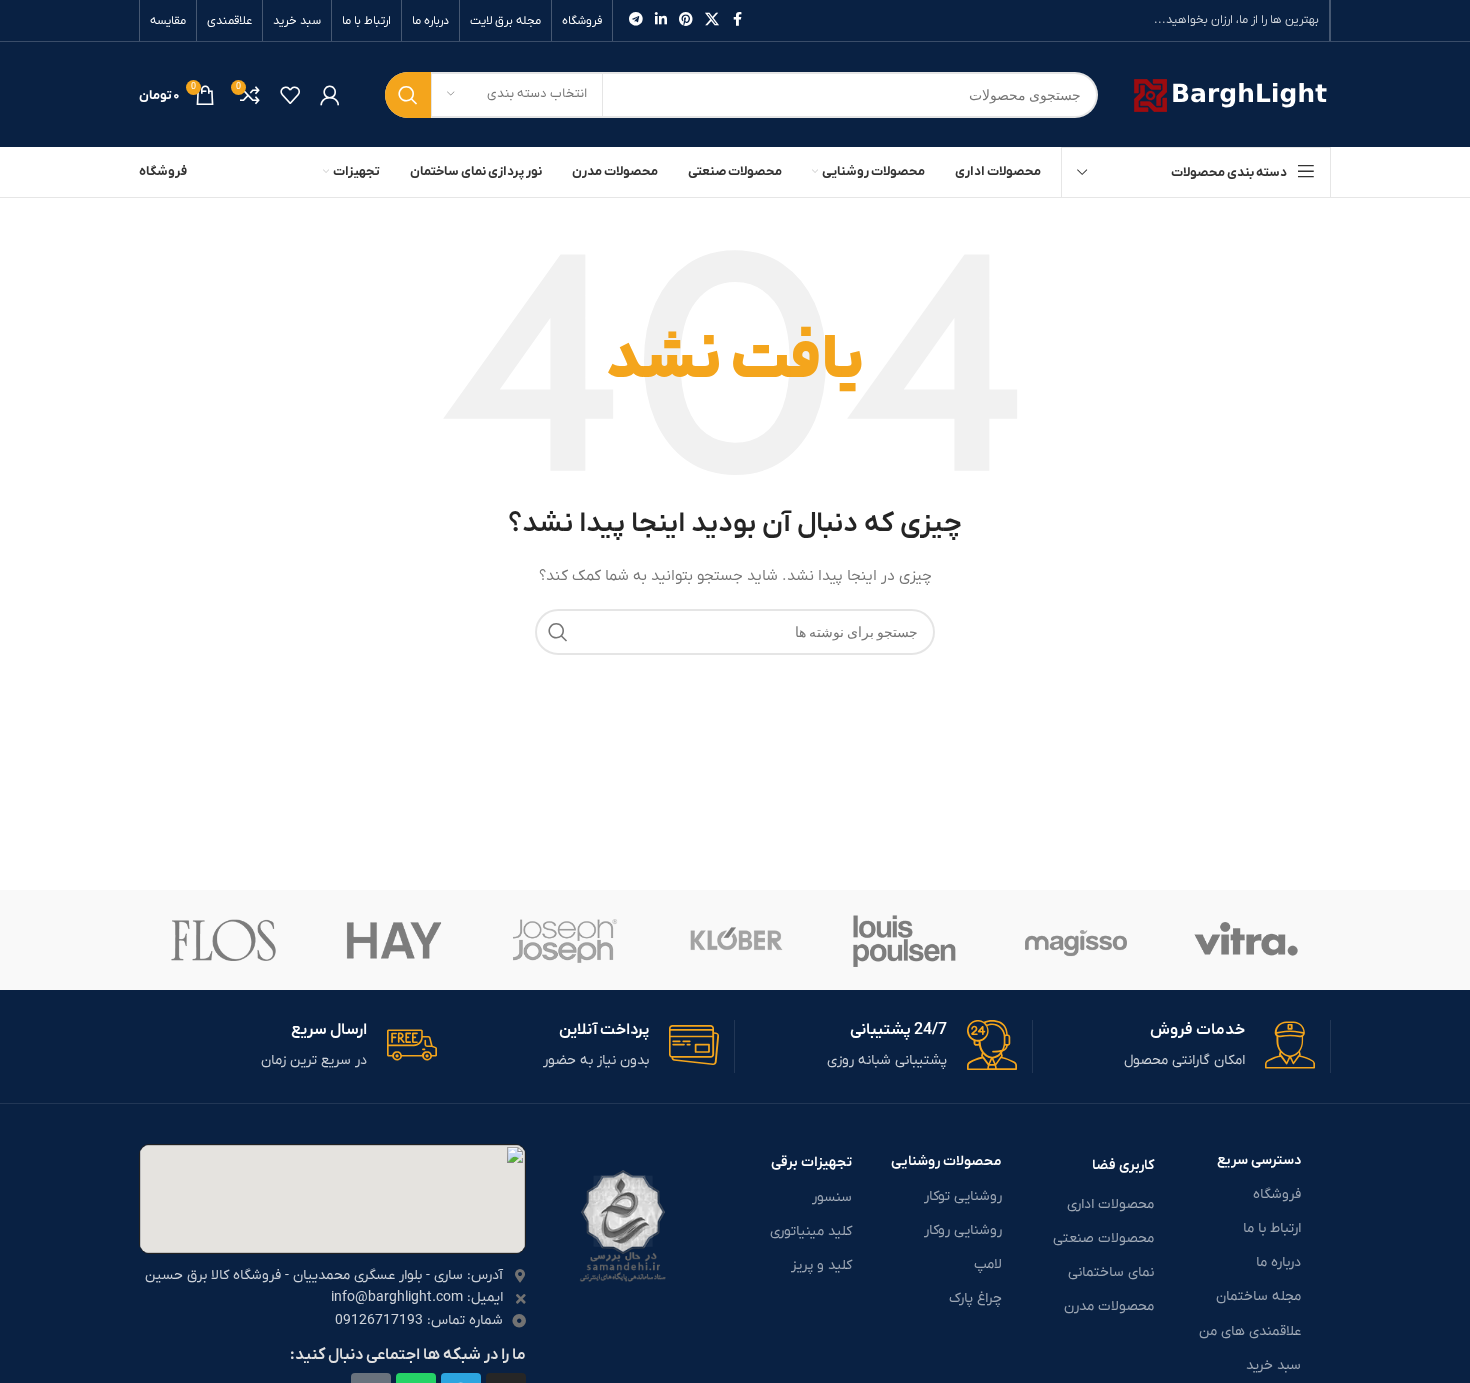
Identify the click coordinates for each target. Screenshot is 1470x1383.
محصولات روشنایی (946, 1161)
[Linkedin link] (661, 20)
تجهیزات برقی (811, 1162)
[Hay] (394, 940)
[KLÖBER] (735, 940)
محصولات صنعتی (1103, 1238)
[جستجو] (408, 95)
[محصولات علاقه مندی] (290, 95)
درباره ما (1278, 1262)
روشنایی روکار (963, 1230)
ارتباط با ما (1272, 1228)
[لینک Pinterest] (686, 20)
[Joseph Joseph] (565, 940)
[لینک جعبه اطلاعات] (1174, 1046)
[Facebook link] (737, 20)
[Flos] (224, 940)
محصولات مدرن (1109, 1306)
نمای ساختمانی (1111, 1272)
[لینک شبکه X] (712, 20)
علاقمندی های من (1250, 1331)
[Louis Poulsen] (905, 940)
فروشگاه (1277, 1194)
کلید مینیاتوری (811, 1231)
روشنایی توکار (963, 1196)
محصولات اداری (1110, 1204)
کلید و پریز (821, 1265)
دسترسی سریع (1259, 1160)
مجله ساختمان (1258, 1296)
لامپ (988, 1264)
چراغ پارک (975, 1298)
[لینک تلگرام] (636, 20)
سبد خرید (1273, 1365)
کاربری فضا (1123, 1165)
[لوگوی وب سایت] (1229, 93)
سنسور (832, 1197)
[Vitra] (1246, 940)
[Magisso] (1075, 940)
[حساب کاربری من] (330, 95)
